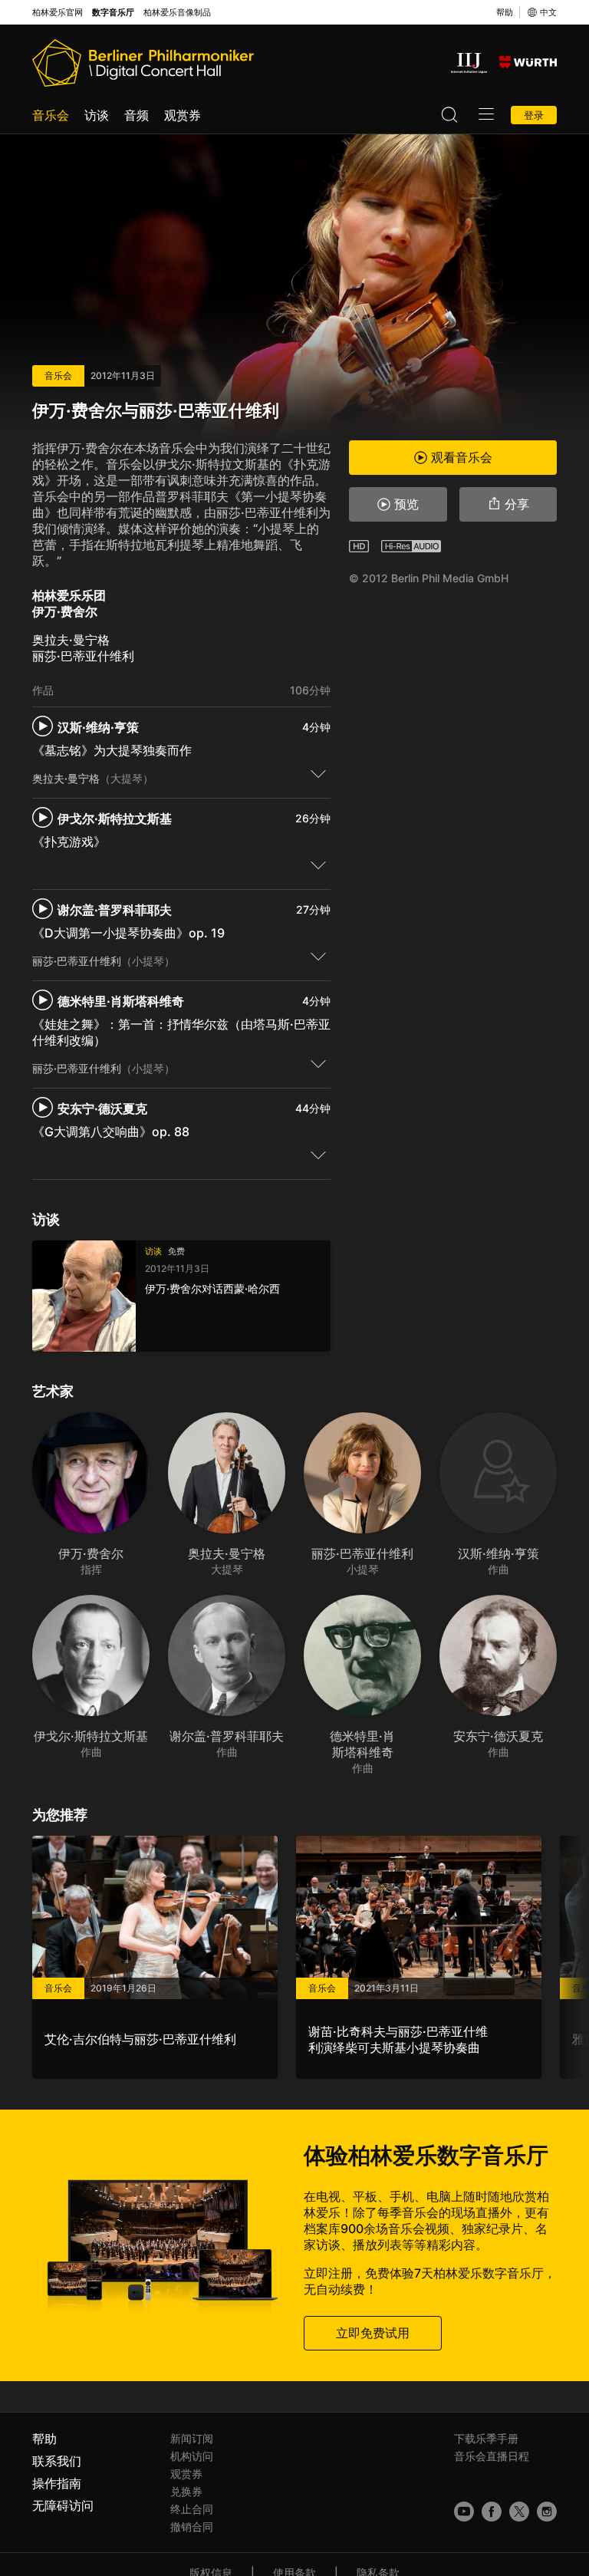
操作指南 (57, 2483)
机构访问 (192, 2456)
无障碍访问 (63, 2505)
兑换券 (186, 2491)
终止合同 (192, 2509)
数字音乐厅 (113, 13)
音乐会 (51, 115)
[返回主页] (143, 63)
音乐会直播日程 (492, 2456)
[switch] (318, 773)
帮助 (505, 12)
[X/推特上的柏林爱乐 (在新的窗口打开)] (519, 2512)
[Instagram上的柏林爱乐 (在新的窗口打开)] (547, 2512)
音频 (137, 115)
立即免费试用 (373, 2333)
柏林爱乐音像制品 (177, 13)
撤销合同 (192, 2527)
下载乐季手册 (486, 2438)
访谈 (97, 115)
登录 (534, 115)
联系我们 (57, 2461)
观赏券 (183, 115)
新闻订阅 (192, 2438)
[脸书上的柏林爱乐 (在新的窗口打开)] (492, 2512)
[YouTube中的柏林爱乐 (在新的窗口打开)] (464, 2512)
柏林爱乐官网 (58, 13)
